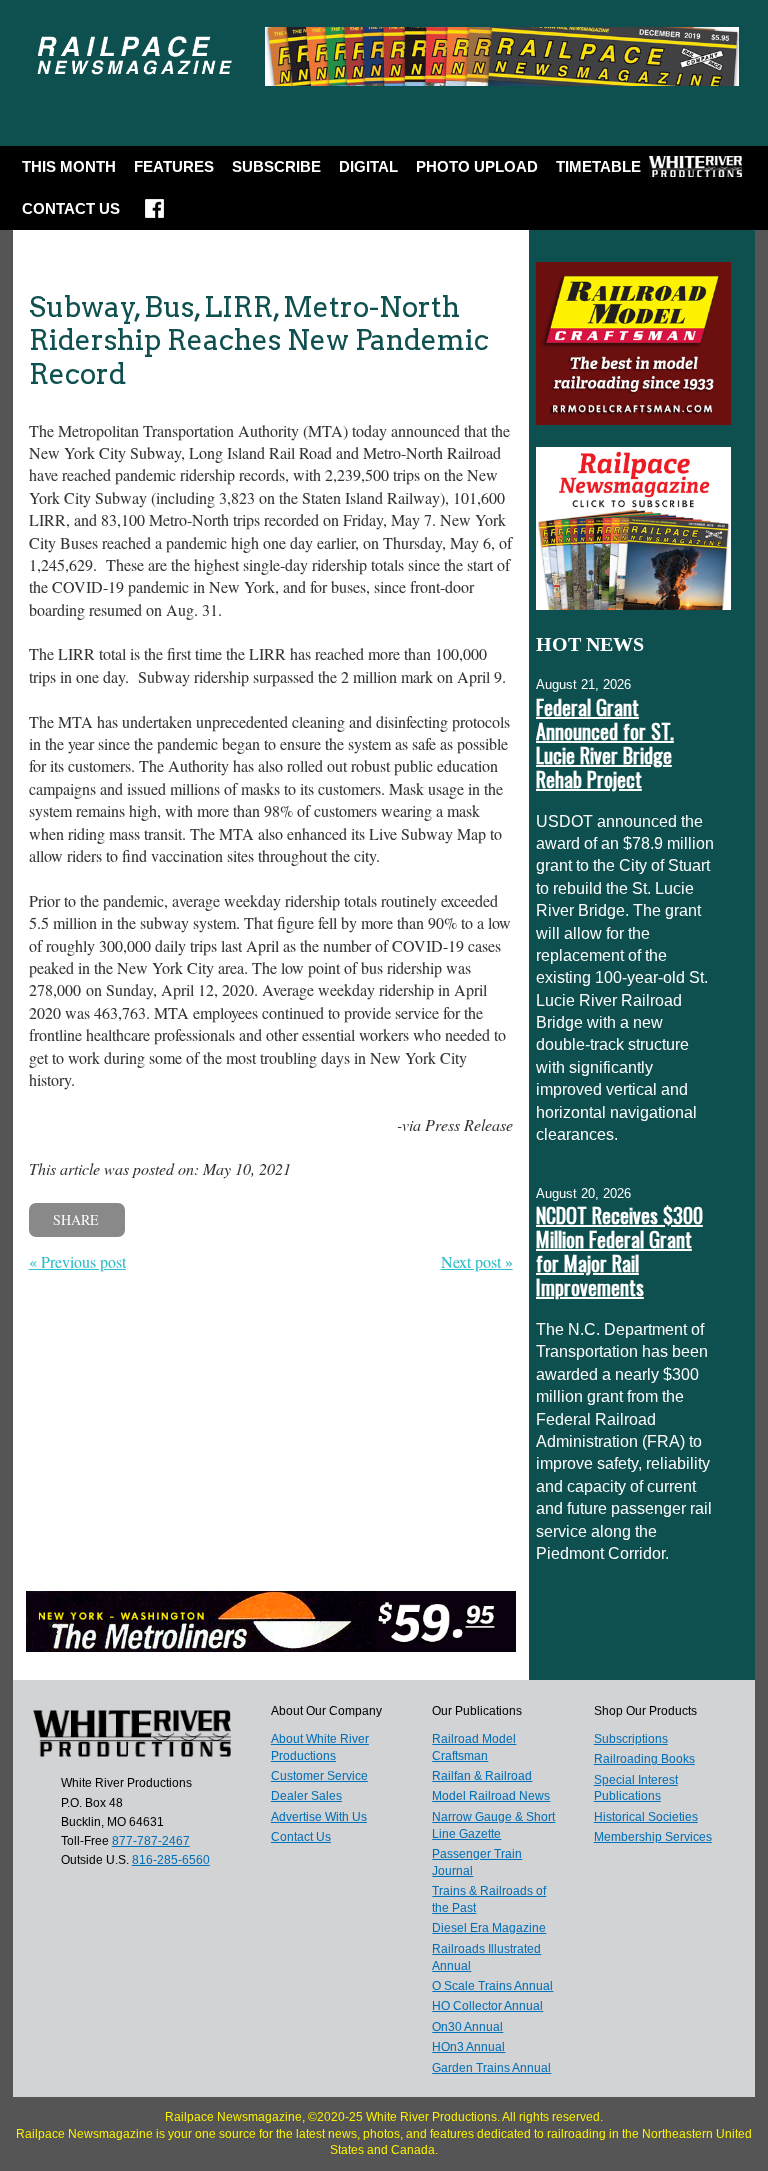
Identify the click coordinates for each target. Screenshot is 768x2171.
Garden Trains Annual (491, 2068)
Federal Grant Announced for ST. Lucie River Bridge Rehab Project (605, 743)
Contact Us (71, 208)
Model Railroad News (491, 1796)
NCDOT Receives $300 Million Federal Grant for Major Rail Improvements (619, 1251)
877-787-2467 (151, 1841)
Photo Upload (477, 166)
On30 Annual (467, 2027)
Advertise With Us (319, 1817)
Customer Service (319, 1776)
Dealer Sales (306, 1796)
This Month (69, 166)
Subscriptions (631, 1739)
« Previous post (77, 1261)
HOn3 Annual (468, 2047)
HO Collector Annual (487, 2006)
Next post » (477, 1261)
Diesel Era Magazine (489, 1928)
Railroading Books (644, 1759)
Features (174, 166)
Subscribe (276, 166)
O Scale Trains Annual (492, 1986)
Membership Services (653, 1837)
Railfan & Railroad (482, 1776)
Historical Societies (646, 1817)
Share (76, 1219)
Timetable (598, 166)
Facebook (154, 215)
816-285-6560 (171, 1860)
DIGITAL (368, 166)
